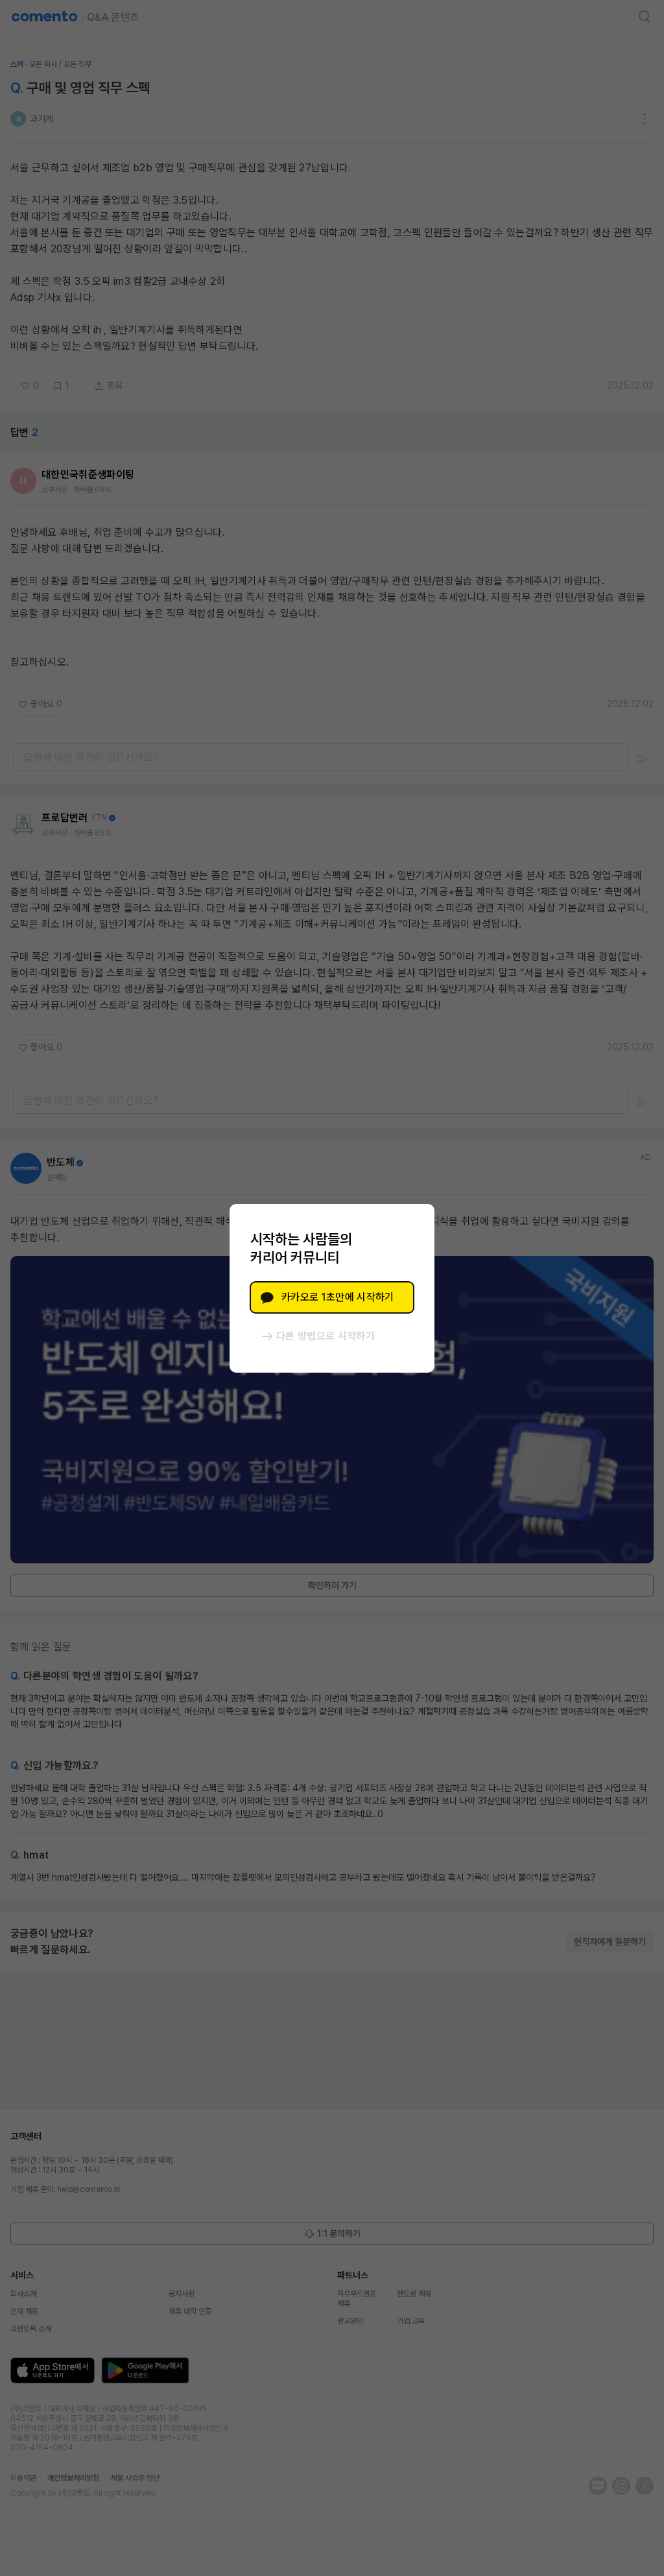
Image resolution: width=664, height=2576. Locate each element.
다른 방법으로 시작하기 (326, 1336)
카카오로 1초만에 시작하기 (338, 1297)
